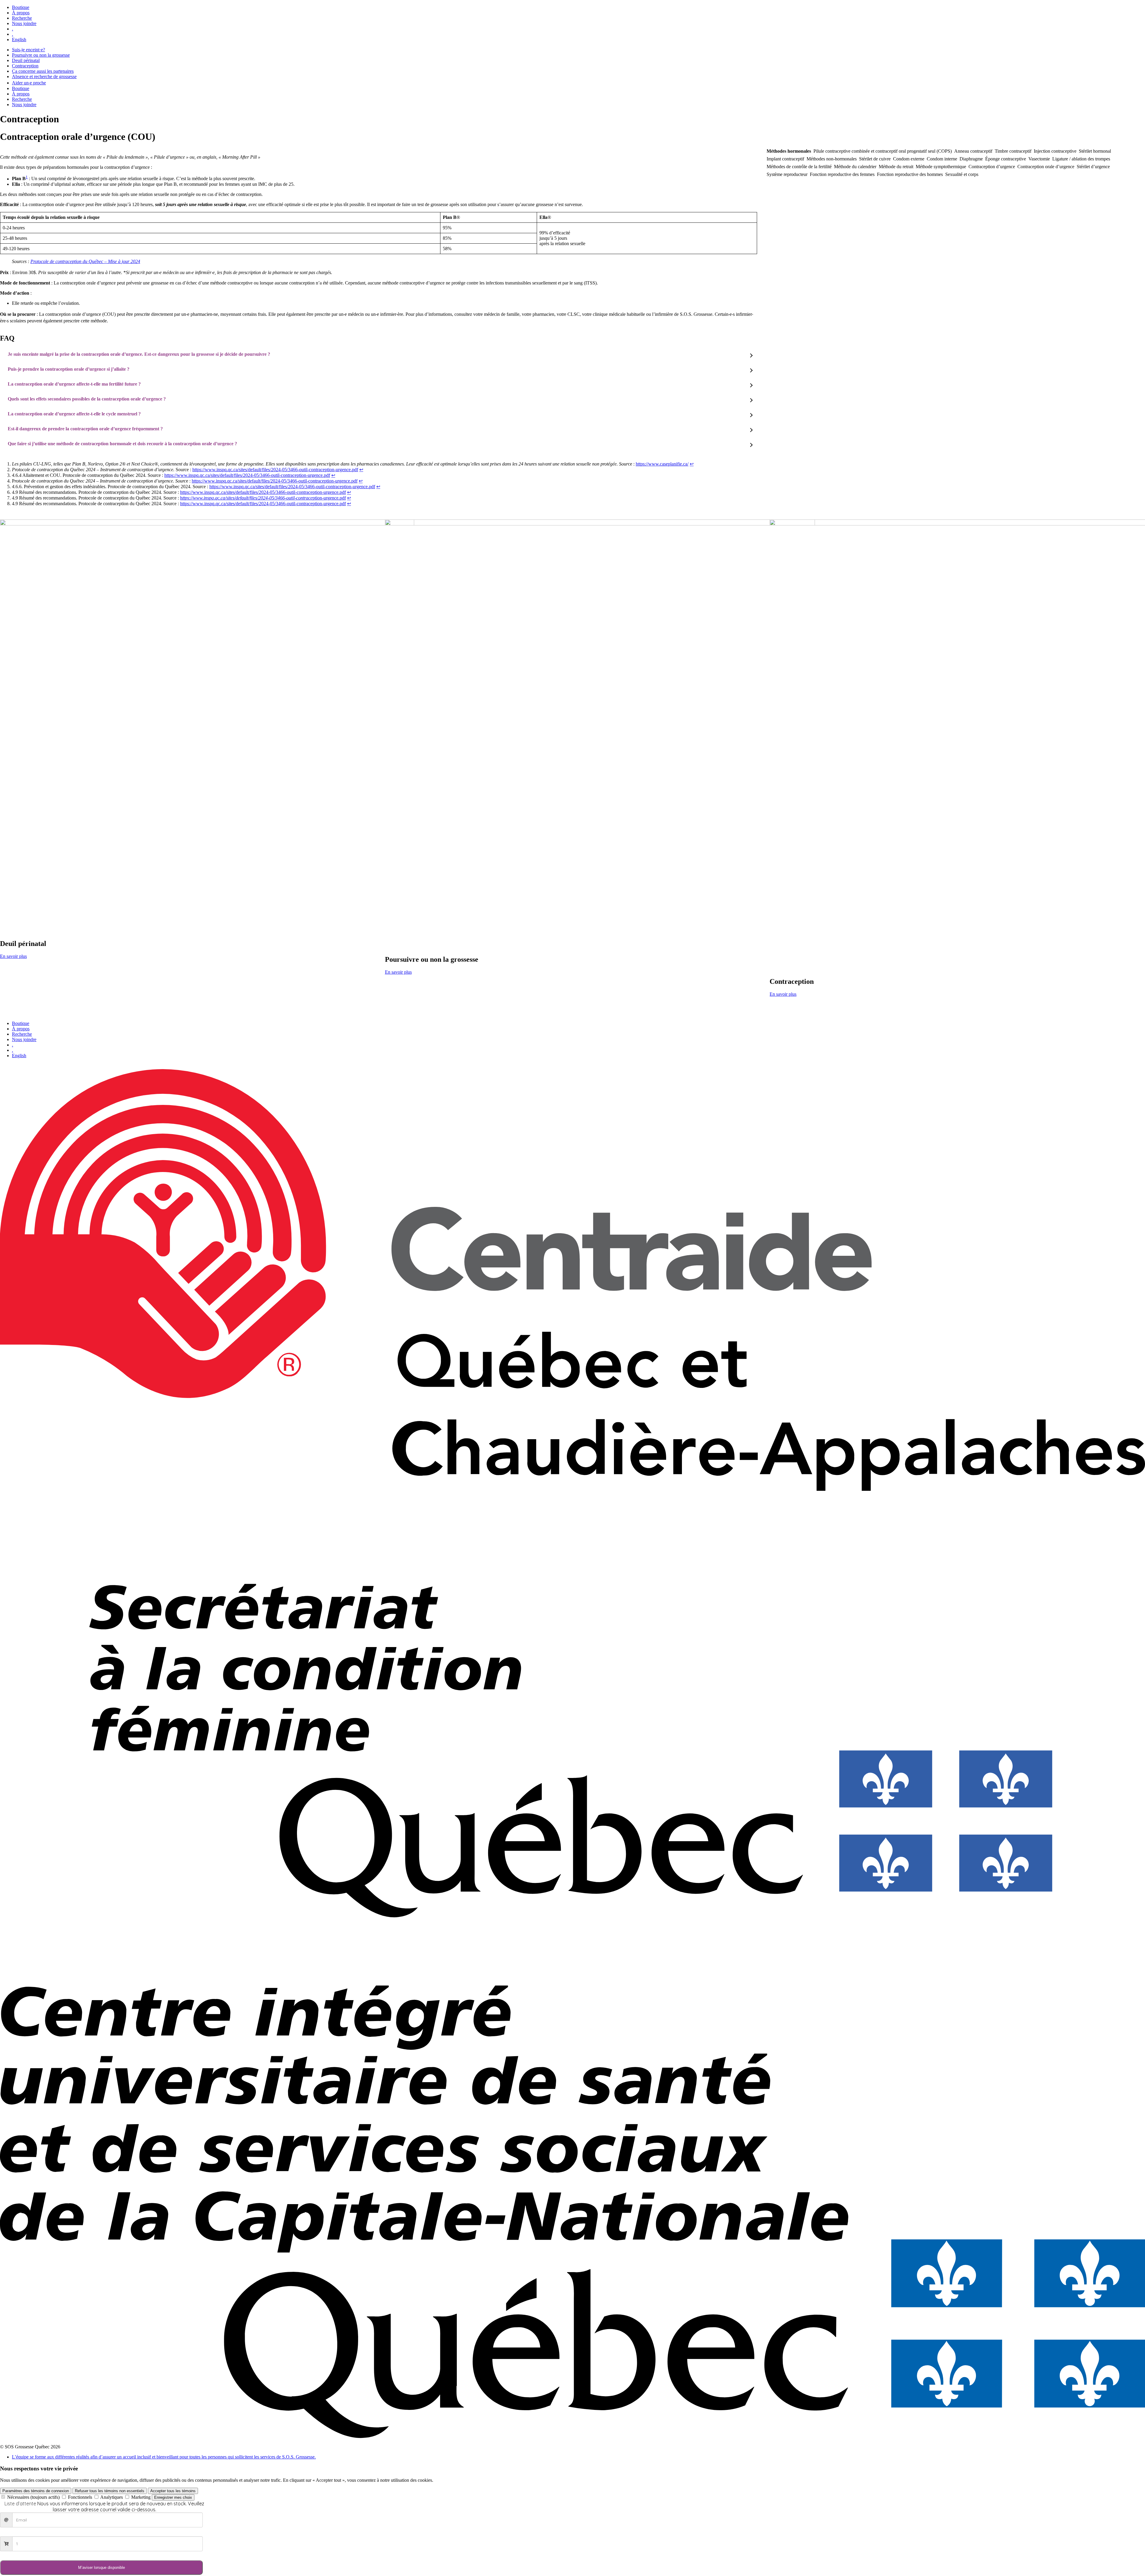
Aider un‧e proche (29, 83)
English (19, 40)
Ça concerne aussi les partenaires (43, 71)
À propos (21, 13)
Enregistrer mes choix (173, 2497)
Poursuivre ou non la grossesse (41, 55)
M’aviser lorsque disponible (102, 2568)
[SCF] (572, 1983)
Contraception (25, 66)
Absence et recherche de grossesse (44, 76)
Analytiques (112, 2497)
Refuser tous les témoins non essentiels (110, 2491)
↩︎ (692, 464)
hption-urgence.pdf (263, 498)
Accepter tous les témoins (173, 2491)
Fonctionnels (80, 2497)
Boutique (21, 7)
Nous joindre (24, 23)
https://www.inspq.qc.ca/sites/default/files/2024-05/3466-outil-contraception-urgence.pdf (275, 470)
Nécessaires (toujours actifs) (33, 2497)
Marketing (141, 2497)
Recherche (22, 18)
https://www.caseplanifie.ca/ (662, 464)
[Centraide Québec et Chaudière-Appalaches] (572, 1489)
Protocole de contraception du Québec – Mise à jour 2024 (85, 261)
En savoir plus (13, 956)
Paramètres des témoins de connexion (36, 2491)
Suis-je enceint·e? (28, 50)
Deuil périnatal (26, 60)
